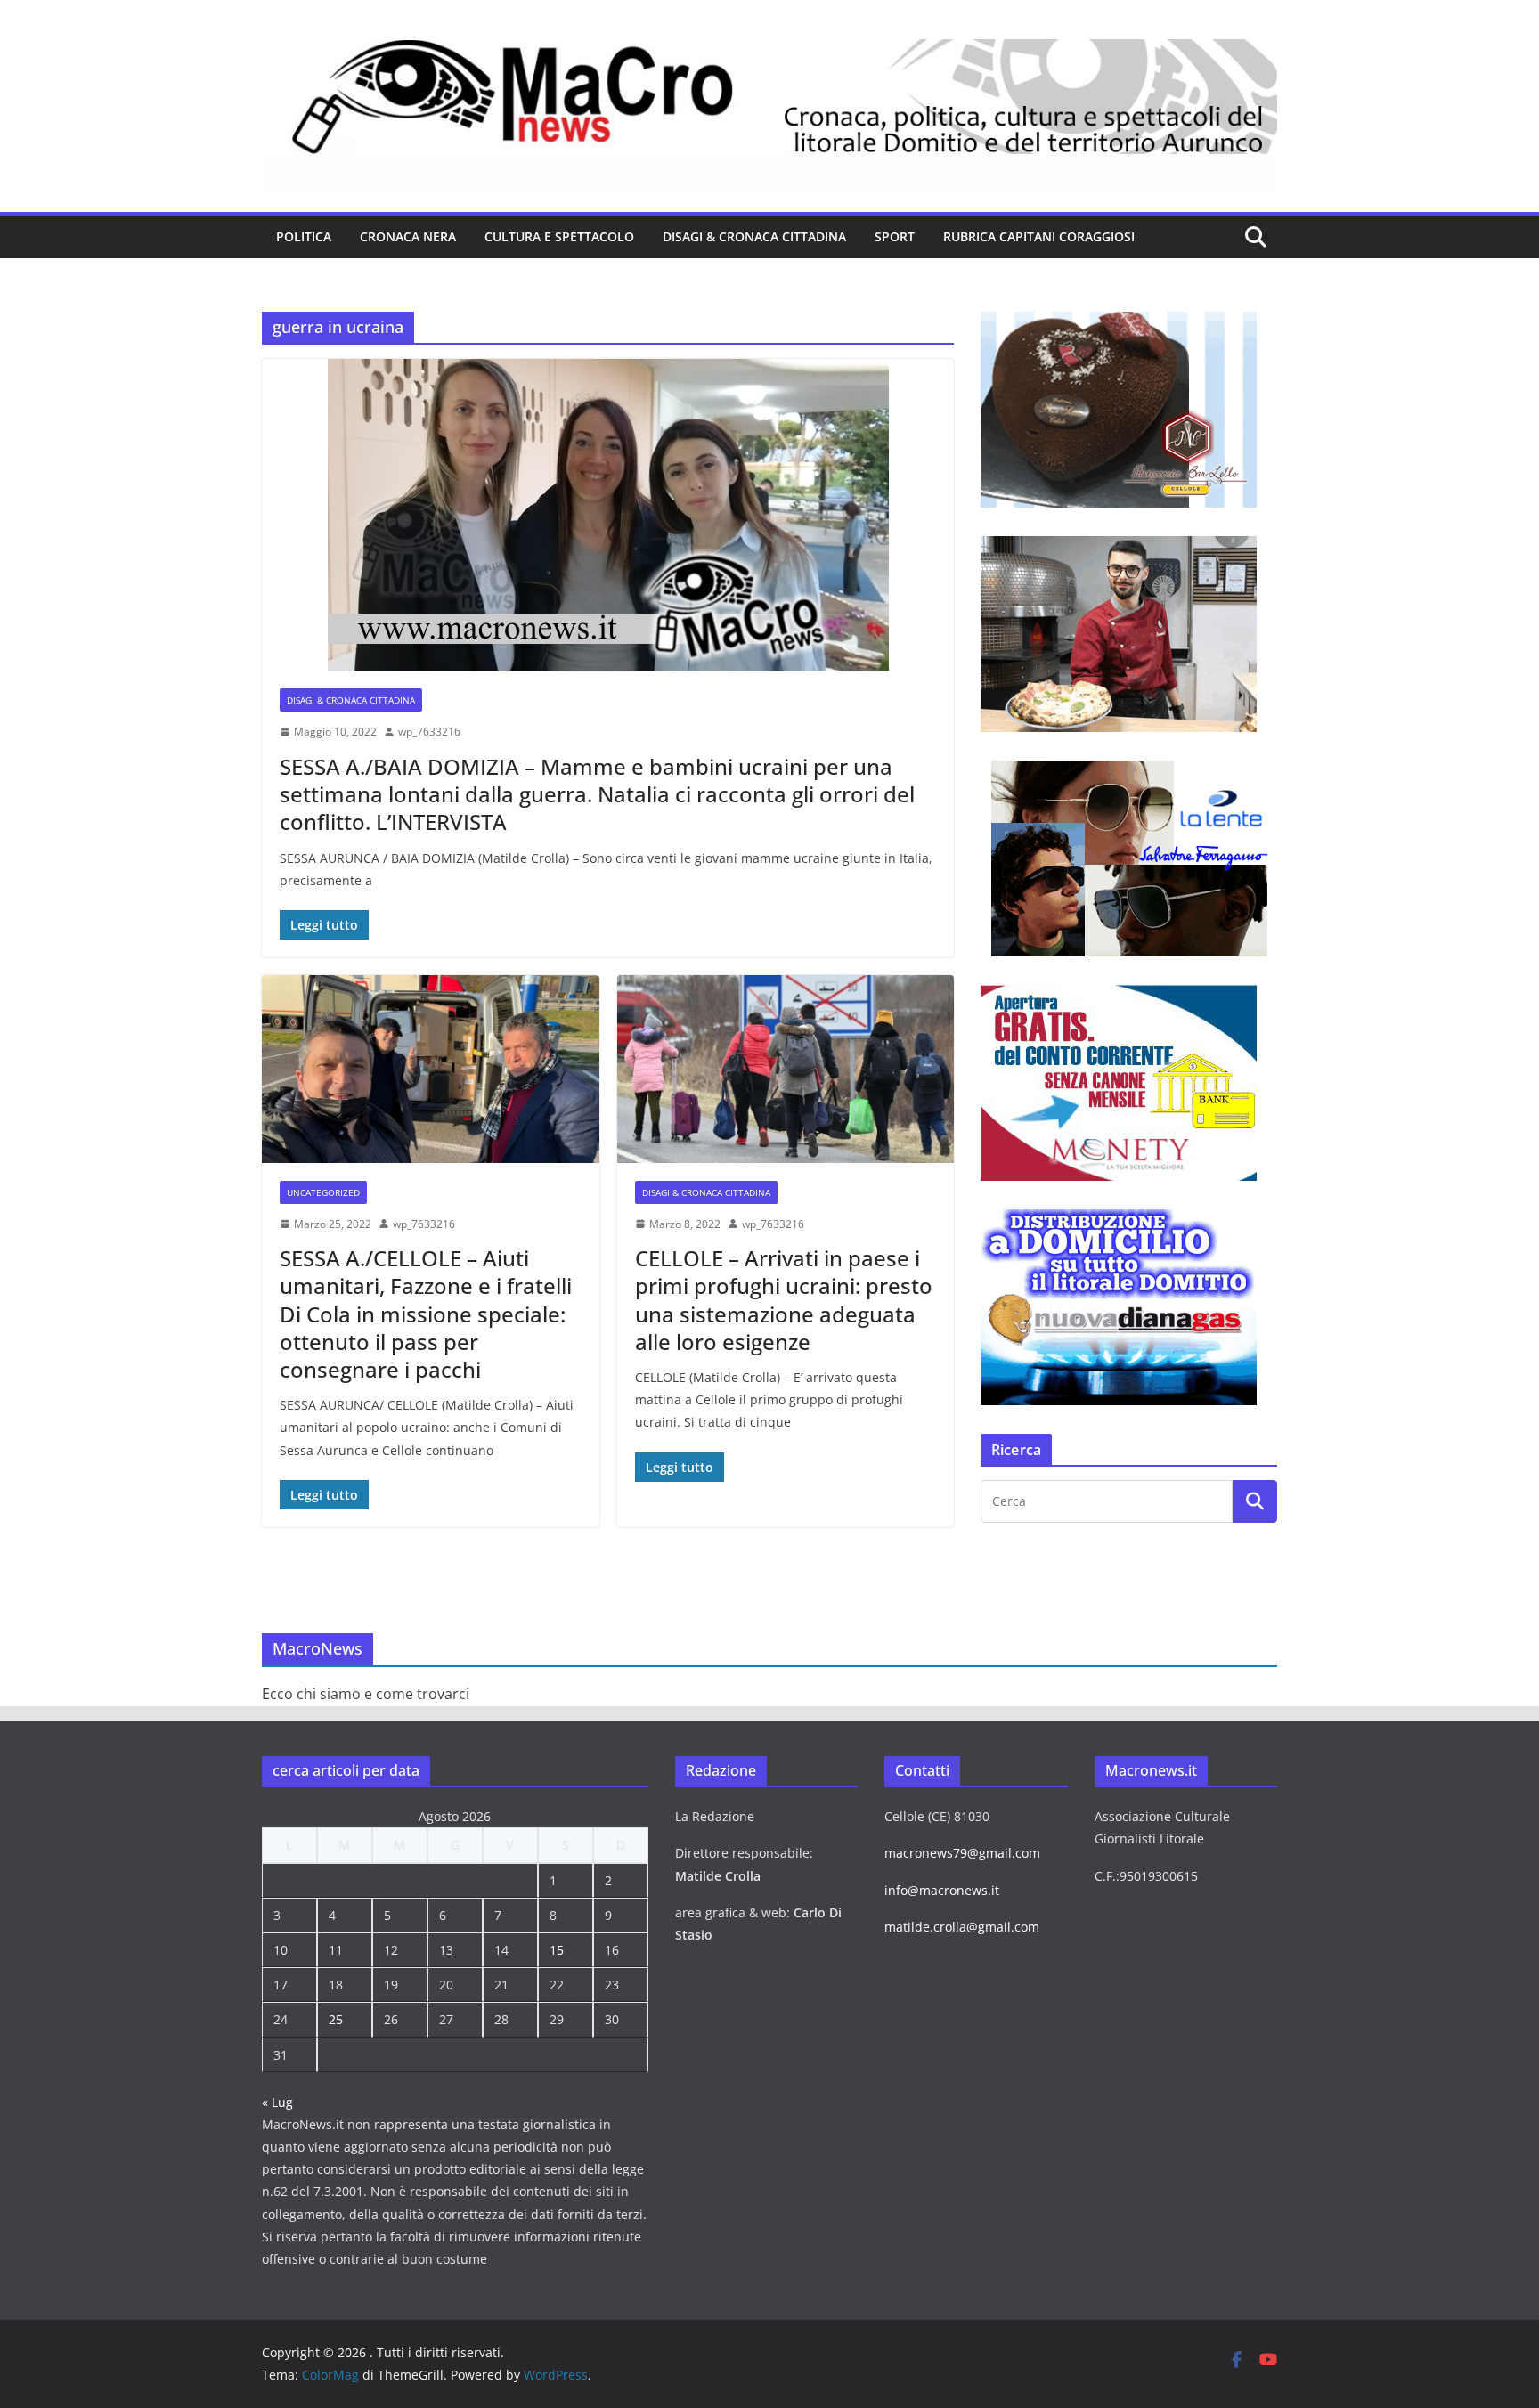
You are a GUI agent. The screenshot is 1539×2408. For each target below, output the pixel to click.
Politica (304, 236)
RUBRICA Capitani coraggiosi (1039, 236)
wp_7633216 (429, 732)
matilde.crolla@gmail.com (962, 1927)
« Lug (277, 2102)
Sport (895, 236)
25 (336, 2019)
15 (557, 1950)
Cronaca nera (408, 236)
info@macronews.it (942, 1890)
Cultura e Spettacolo (559, 236)
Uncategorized (323, 1192)
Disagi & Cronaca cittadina (754, 236)
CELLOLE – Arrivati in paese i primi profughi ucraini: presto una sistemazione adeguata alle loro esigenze (784, 1300)
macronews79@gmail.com (962, 1853)
